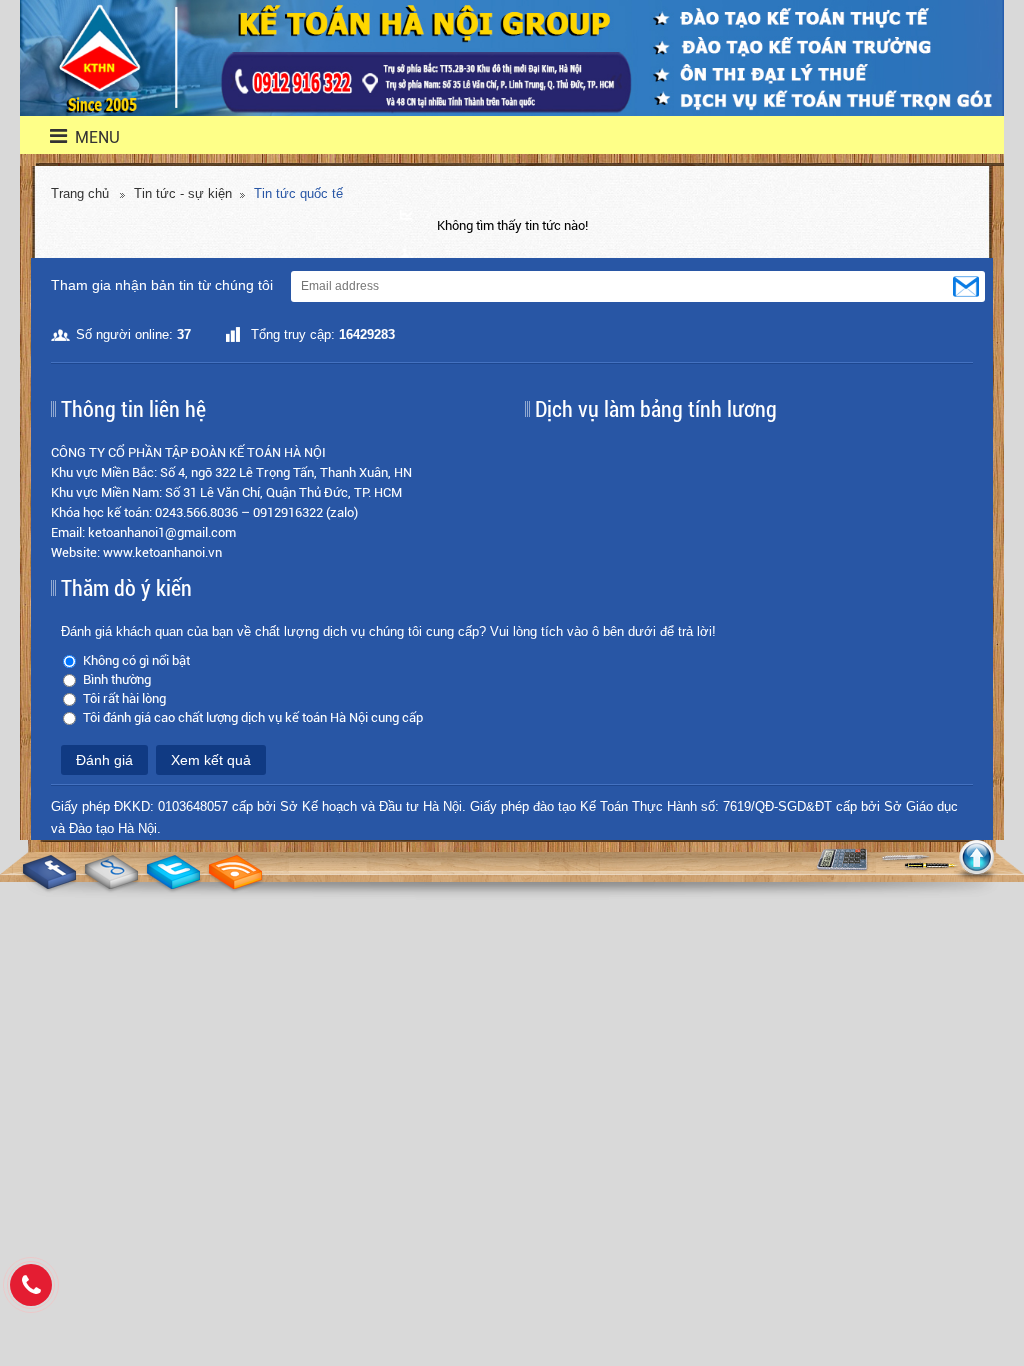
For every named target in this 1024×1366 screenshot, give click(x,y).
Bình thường (117, 679)
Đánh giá (104, 760)
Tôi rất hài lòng (124, 698)
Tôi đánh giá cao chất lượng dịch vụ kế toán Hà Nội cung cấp (253, 717)
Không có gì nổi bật (136, 660)
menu (85, 137)
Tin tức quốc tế (298, 193)
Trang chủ (80, 193)
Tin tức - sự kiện (183, 193)
